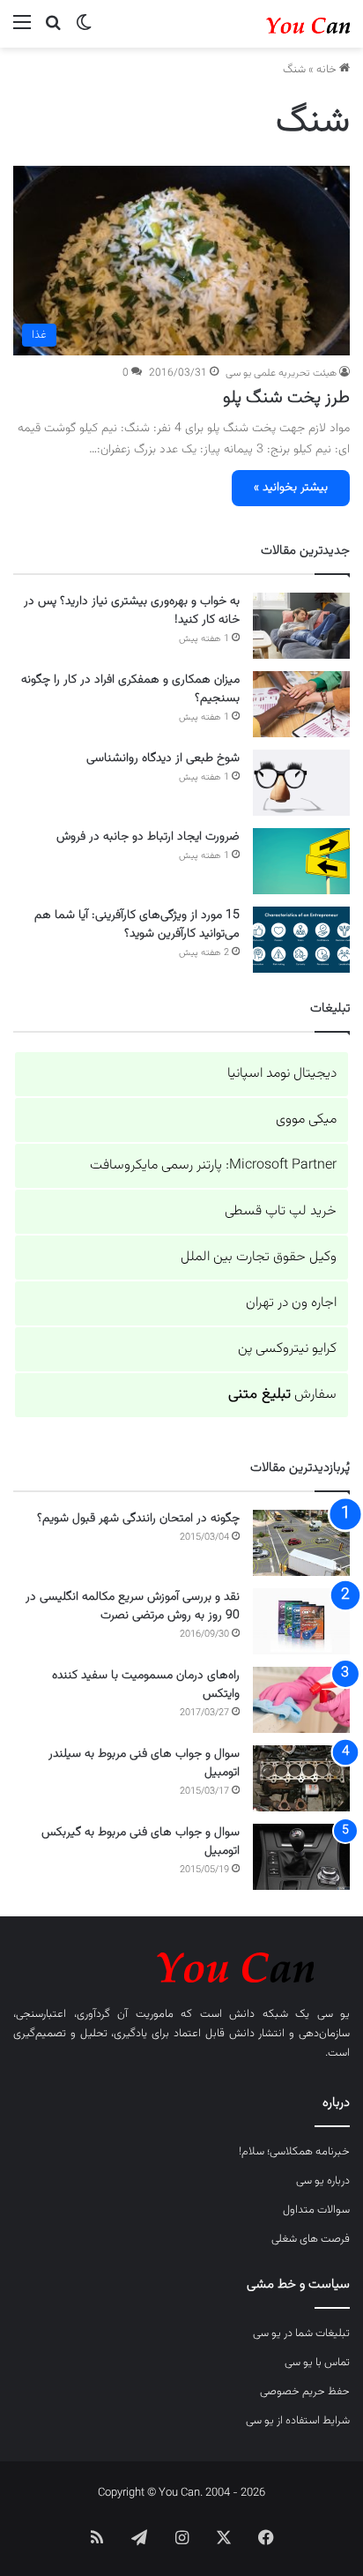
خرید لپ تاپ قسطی (281, 1211)
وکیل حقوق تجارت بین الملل (259, 1257)
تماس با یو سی (317, 2363)
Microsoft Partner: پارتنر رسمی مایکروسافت (213, 1165)
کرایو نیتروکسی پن (287, 1349)
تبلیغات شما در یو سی (301, 2333)
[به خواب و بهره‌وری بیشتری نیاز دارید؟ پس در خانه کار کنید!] (301, 626)
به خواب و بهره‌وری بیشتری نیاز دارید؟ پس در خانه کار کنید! (132, 611)
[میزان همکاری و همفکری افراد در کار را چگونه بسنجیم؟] (301, 704)
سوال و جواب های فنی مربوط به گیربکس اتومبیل (141, 1842)
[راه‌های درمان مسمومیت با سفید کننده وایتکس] (301, 1700)
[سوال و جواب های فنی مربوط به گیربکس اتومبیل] (301, 1857)
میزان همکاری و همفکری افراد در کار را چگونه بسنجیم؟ (130, 689)
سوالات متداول (316, 2210)
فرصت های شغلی (311, 2239)
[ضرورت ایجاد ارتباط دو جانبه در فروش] (301, 861)
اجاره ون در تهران (291, 1303)
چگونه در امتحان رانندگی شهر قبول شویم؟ (138, 1519)
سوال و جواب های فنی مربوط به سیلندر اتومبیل (144, 1763)
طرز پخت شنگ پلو (286, 398)
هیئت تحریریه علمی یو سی (281, 373)
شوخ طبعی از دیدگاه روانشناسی (163, 758)
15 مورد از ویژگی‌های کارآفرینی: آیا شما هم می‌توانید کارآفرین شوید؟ (137, 925)
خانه (328, 70)
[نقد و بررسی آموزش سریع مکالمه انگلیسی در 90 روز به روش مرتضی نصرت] (301, 1621)
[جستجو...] (53, 30)
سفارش (282, 1395)
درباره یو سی (323, 2181)
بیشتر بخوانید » (291, 488)
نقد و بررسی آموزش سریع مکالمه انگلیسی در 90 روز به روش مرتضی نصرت (133, 1606)
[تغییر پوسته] (84, 30)
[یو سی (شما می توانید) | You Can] (181, 1964)
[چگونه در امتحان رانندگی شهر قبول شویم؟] (301, 1543)
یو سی (334, 2014)
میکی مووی (306, 1120)
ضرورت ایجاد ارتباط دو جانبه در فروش (148, 837)
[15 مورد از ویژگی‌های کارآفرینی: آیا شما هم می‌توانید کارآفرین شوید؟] (301, 940)
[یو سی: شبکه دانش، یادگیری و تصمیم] (279, 24)
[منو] (22, 30)
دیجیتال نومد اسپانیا (282, 1074)
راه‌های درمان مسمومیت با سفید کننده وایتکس (146, 1685)
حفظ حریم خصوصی (305, 2392)
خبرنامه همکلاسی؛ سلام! (294, 2152)
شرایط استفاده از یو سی (298, 2421)
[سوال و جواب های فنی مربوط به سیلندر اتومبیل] (301, 1778)
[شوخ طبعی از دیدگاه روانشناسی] (301, 783)
